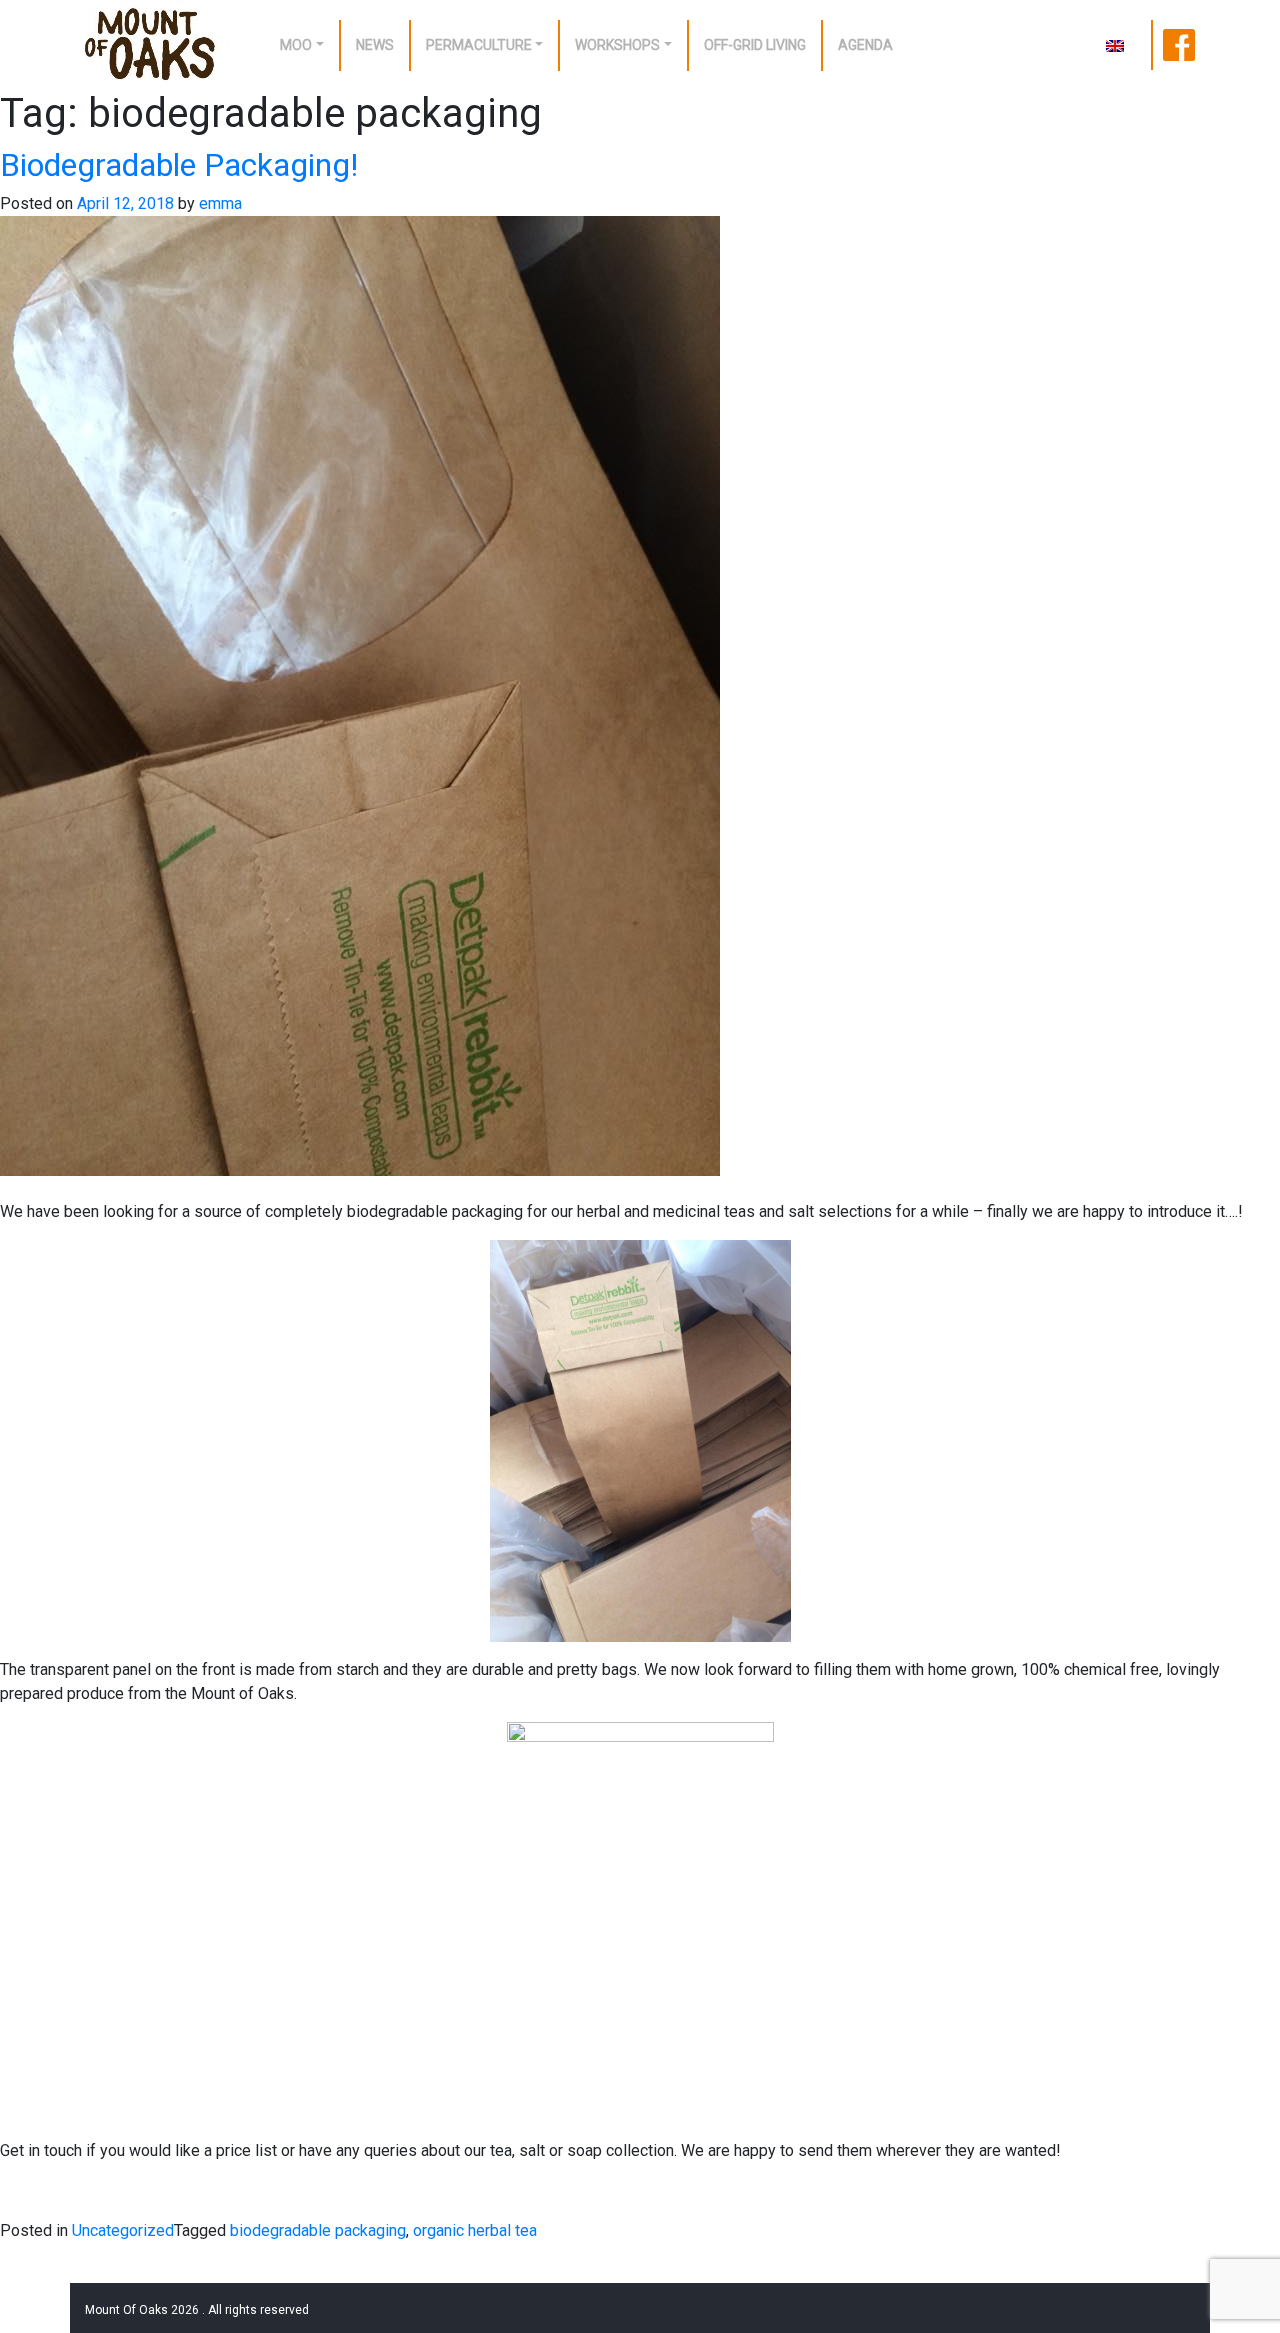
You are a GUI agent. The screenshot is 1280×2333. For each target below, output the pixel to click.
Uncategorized (123, 2230)
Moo (296, 45)
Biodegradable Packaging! (179, 165)
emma (220, 203)
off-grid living (755, 45)
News (375, 45)
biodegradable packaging (318, 2230)
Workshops (617, 45)
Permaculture (479, 45)
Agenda (865, 45)
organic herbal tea (475, 2230)
